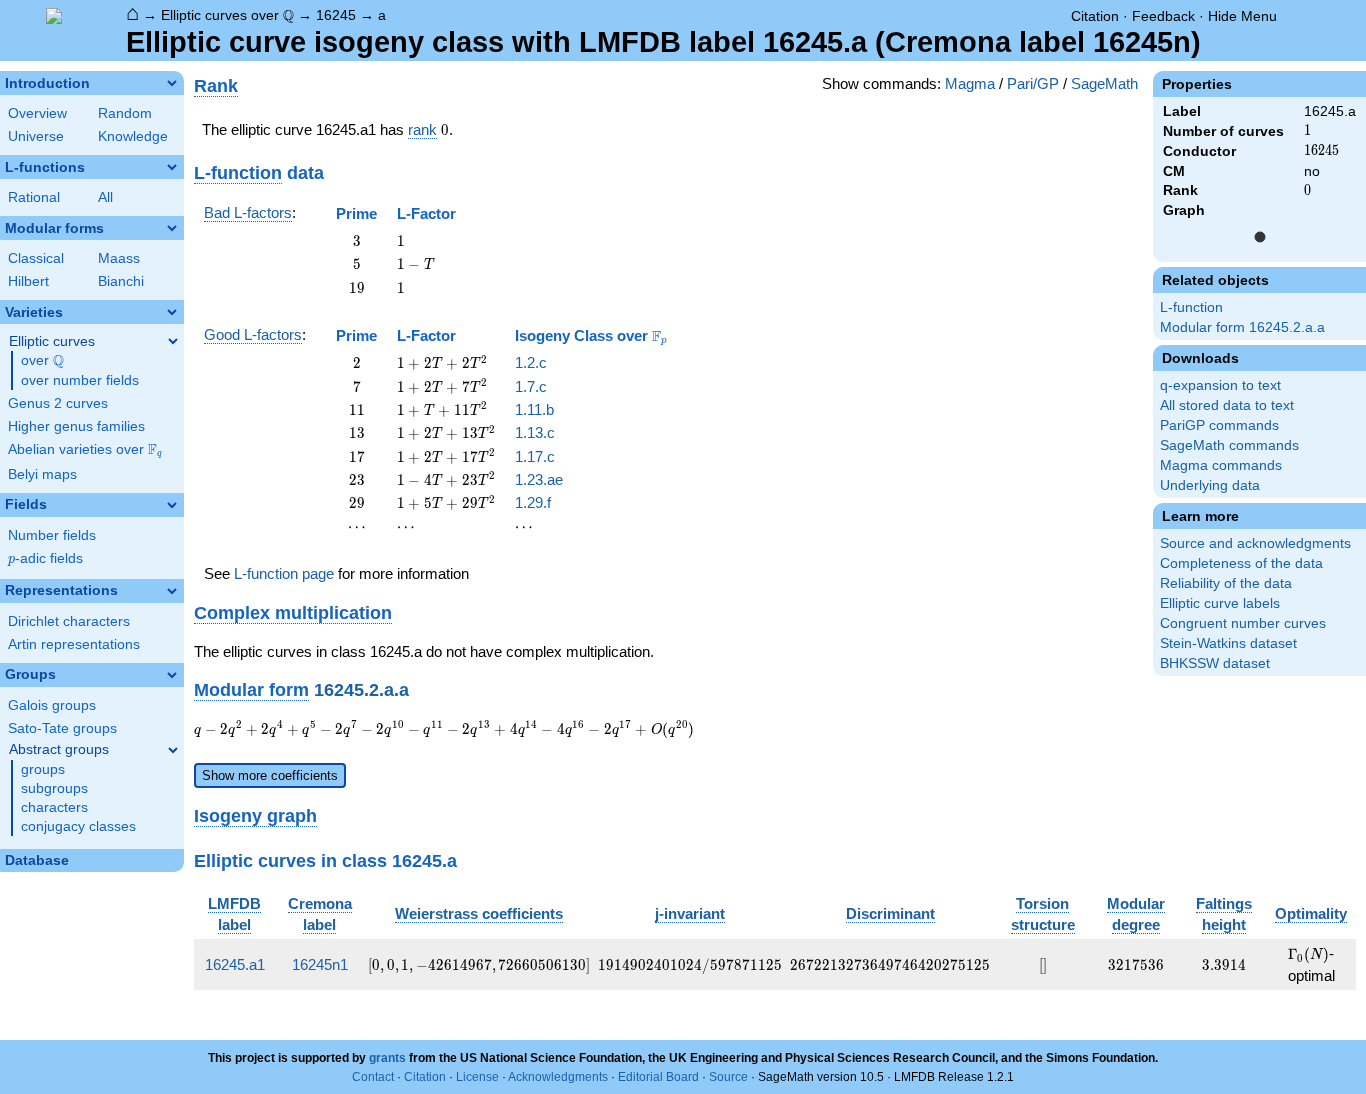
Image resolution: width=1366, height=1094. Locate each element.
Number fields (52, 535)
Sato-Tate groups (62, 728)
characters (54, 807)
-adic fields (45, 558)
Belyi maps (42, 474)
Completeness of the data (1241, 563)
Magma (970, 83)
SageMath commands (1229, 445)
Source (728, 1077)
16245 (336, 15)
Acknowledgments (558, 1077)
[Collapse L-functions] (172, 167)
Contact (373, 1077)
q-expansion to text (1220, 385)
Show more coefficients (270, 775)
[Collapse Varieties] (172, 312)
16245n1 (320, 964)
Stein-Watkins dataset (1228, 643)
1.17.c (535, 456)
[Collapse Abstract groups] (173, 750)
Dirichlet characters (69, 621)
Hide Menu (1242, 16)
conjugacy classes (78, 826)
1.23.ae (539, 479)
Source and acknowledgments (1255, 543)
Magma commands (1221, 465)
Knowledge (133, 136)
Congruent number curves (1243, 623)
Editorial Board (658, 1077)
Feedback (1163, 16)
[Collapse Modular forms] (172, 228)
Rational (34, 197)
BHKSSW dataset (1215, 663)
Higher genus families (76, 426)
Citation (1095, 16)
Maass (119, 258)
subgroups (54, 788)
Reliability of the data (1226, 583)
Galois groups (52, 705)
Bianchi (121, 281)
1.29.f (533, 502)
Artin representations (74, 644)
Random (125, 113)
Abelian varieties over (85, 450)
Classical (36, 258)
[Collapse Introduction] (172, 83)
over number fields (80, 380)
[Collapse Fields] (172, 505)
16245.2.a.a (361, 689)
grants (387, 1058)
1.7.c (531, 386)
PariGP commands (1219, 425)
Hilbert (28, 281)
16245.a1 (235, 964)
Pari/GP (1033, 83)
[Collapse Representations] (172, 591)
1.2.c (531, 362)
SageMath (1104, 83)
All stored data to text (1227, 405)
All (105, 197)
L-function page (284, 573)
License (477, 1077)
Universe (36, 136)
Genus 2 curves (58, 403)
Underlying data (1210, 485)
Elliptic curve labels (1220, 603)
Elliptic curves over (227, 15)
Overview (37, 113)
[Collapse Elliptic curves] (173, 341)
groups (43, 769)
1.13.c (535, 432)
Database (37, 860)
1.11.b (534, 409)
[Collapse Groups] (172, 675)
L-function (1191, 307)
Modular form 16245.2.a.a (1242, 327)
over (42, 361)
